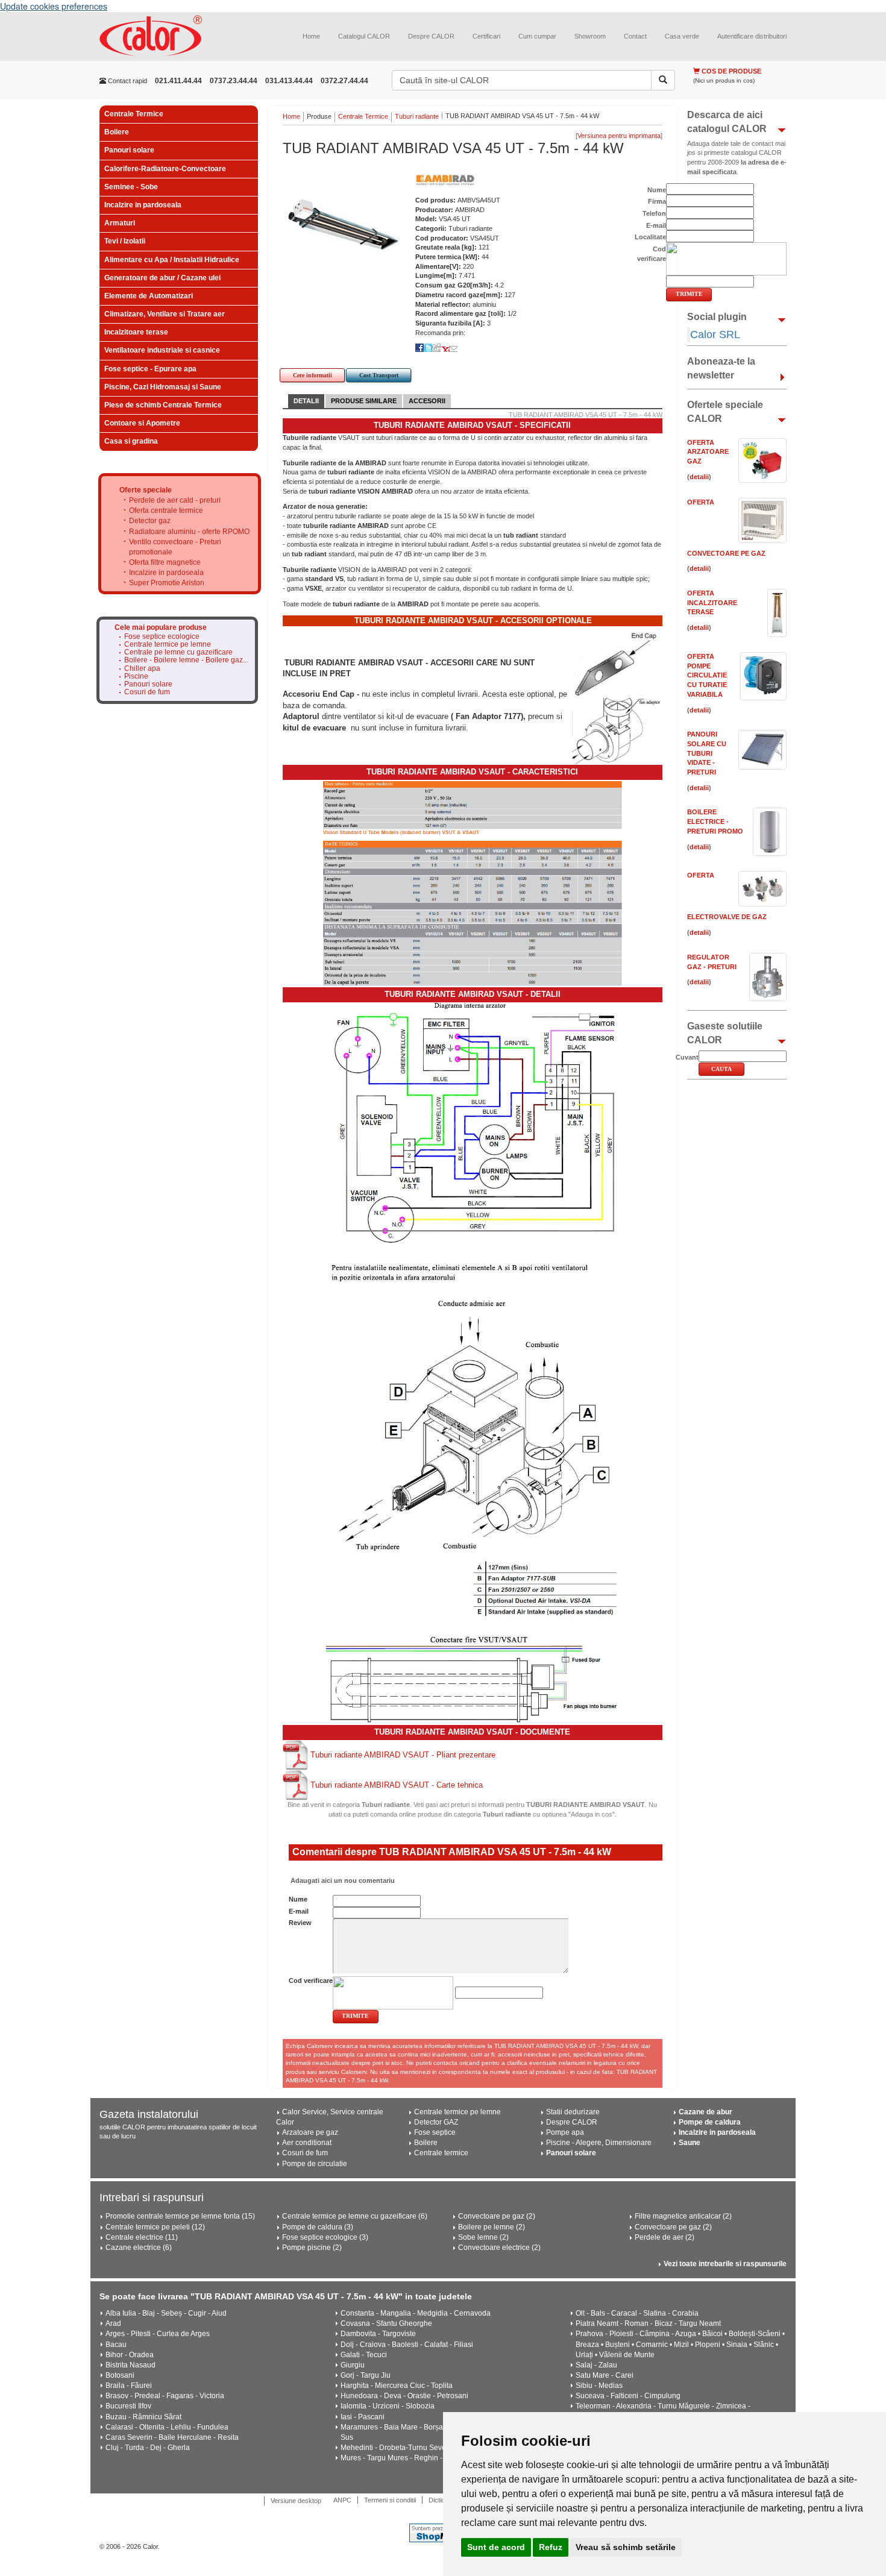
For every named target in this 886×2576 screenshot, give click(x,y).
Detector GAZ (436, 2122)
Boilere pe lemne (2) (492, 2227)
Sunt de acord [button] (496, 2547)
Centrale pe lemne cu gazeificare (178, 652)
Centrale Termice (134, 114)
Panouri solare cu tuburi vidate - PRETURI (707, 753)
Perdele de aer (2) (664, 2237)
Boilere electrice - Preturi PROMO (715, 821)
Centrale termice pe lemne (168, 645)
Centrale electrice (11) (142, 2237)
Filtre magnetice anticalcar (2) (683, 2216)
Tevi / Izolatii (125, 241)
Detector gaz (150, 521)
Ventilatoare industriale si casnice (162, 350)
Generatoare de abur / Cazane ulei (162, 278)
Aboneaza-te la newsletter (721, 368)
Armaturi (120, 223)
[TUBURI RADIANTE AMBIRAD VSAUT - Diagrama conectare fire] (473, 1679)
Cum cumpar (537, 36)
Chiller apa (142, 669)
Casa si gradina (131, 441)
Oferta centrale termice (166, 510)
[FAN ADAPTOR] (617, 730)
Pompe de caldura (710, 2122)
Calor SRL (715, 335)
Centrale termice (441, 2153)
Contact (635, 36)
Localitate (650, 237)
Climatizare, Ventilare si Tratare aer (165, 314)
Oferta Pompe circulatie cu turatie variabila (707, 675)
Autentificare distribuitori (752, 36)
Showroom (590, 36)
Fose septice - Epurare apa (150, 369)
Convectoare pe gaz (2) (497, 2216)
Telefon (654, 213)
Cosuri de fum (147, 692)
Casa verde (682, 36)
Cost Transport (379, 375)
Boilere (117, 132)
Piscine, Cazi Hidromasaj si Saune (163, 387)
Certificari (486, 36)
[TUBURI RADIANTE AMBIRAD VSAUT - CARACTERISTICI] (473, 883)
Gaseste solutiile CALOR (725, 1033)
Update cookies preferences (54, 6)
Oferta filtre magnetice (165, 562)
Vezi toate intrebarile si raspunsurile (725, 2264)
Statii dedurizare (573, 2112)
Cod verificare (311, 1981)
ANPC (342, 2500)
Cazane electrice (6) (139, 2248)
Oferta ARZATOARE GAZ (708, 452)
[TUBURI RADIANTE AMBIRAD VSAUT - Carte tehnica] (297, 1785)
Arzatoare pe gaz (310, 2132)
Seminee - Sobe (131, 187)
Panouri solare (129, 150)
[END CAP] (616, 661)
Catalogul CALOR (364, 36)
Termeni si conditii (390, 2500)
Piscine (136, 677)
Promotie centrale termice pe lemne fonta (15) (180, 2216)
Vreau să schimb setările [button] (626, 2547)
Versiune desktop (296, 2501)
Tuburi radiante (417, 116)
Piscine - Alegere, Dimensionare (599, 2143)
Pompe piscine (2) (312, 2248)
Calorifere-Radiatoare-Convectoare (165, 169)
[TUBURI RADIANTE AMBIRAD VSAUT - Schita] (473, 1436)
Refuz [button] (551, 2547)
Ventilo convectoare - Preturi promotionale (175, 547)
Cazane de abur (705, 2112)
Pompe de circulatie (315, 2164)
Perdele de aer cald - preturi (175, 500)
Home (311, 36)
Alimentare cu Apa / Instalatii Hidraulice (172, 260)
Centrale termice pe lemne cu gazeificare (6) (355, 2216)
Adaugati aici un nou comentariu (342, 1880)
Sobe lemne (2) (483, 2237)
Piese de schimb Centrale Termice (163, 405)
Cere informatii (313, 375)
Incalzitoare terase (136, 332)
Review (300, 1923)
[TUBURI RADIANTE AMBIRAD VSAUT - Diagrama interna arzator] (473, 1125)
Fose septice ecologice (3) (325, 2237)
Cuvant (687, 1057)
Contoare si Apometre (142, 423)
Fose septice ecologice (162, 637)
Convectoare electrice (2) (499, 2248)
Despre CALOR (431, 36)
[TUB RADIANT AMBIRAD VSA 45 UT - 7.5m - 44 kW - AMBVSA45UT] (343, 225)
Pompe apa (565, 2132)
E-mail (299, 1911)
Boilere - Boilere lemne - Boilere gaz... (186, 660)
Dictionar (441, 2500)
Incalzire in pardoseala (143, 205)
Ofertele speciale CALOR (725, 412)
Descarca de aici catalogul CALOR (727, 122)
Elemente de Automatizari (149, 296)
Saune (690, 2143)
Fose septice (435, 2132)
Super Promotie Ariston (167, 583)
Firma (657, 201)
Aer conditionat (307, 2143)
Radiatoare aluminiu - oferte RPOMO (189, 532)
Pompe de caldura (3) (318, 2227)
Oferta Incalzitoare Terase (712, 602)
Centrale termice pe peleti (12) (155, 2227)
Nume (298, 1899)
